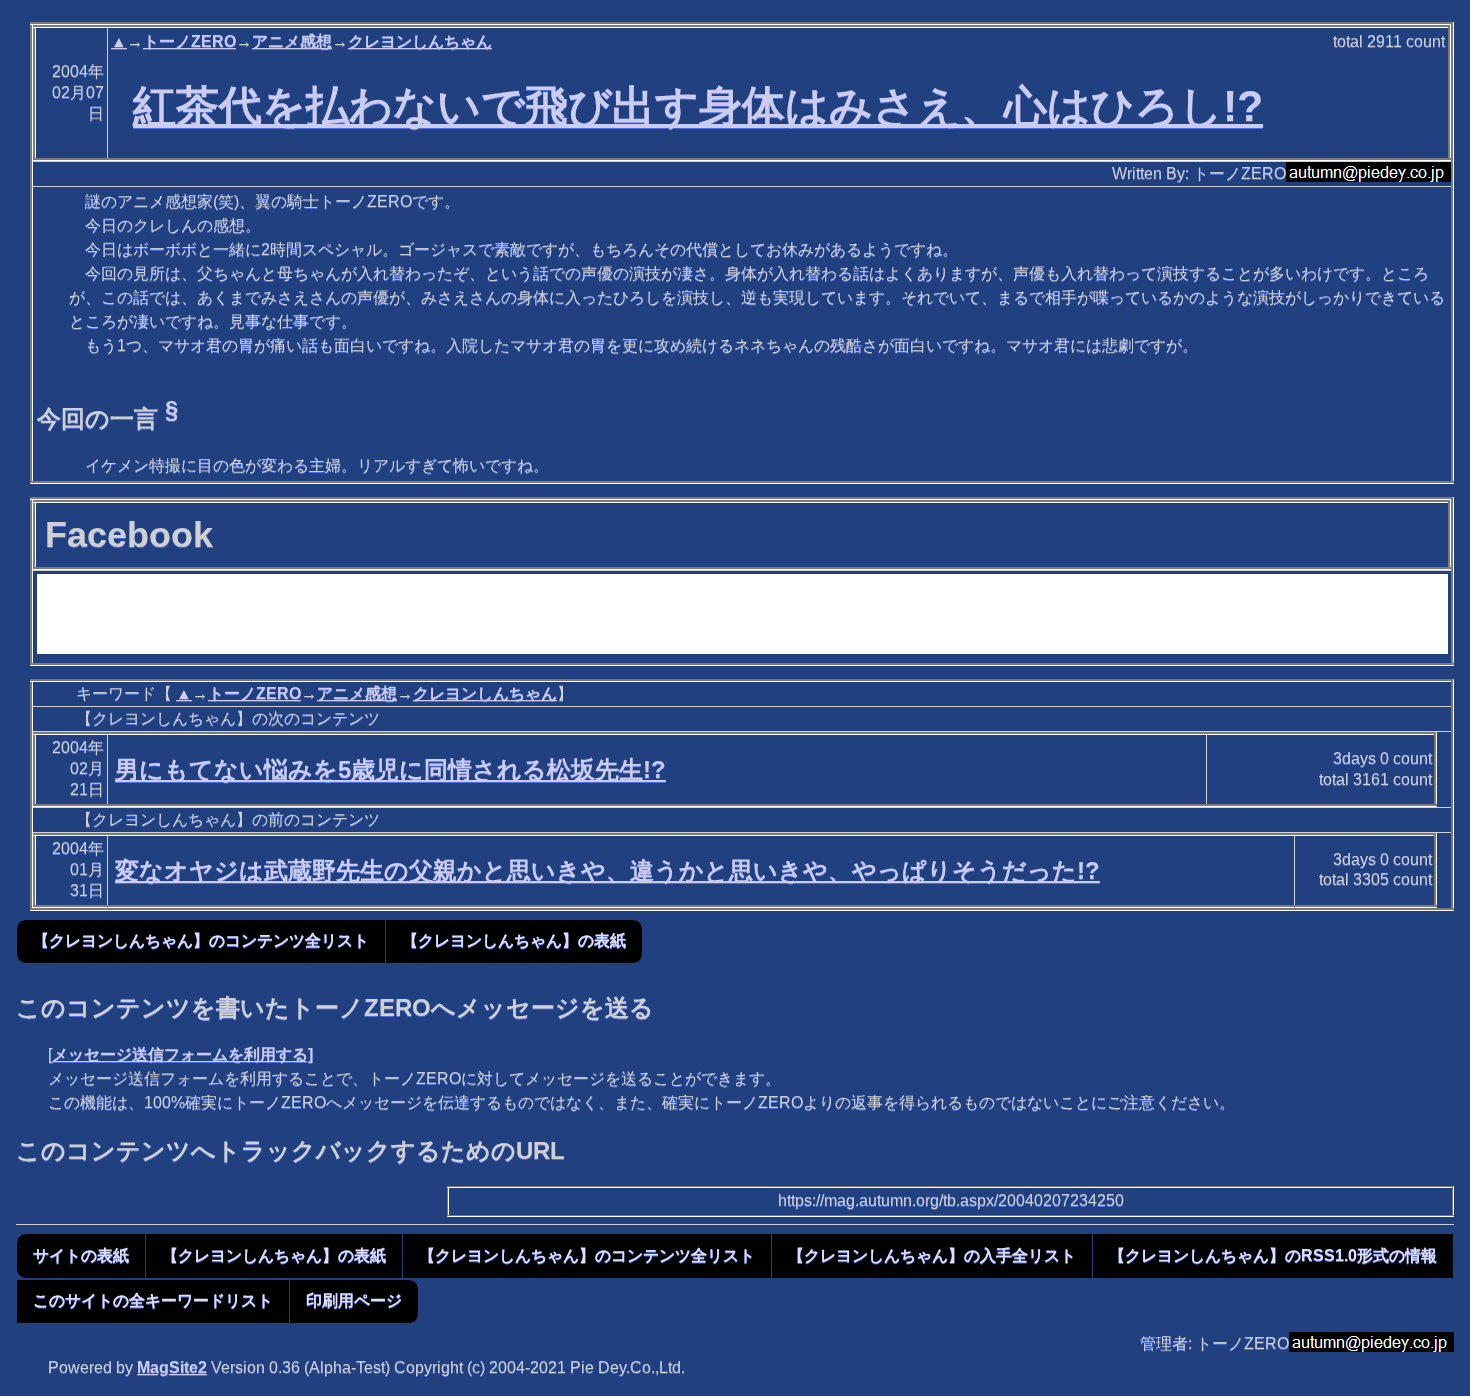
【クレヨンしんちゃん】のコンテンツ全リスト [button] (201, 940)
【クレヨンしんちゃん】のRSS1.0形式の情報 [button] (1273, 1255)
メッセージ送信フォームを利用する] (182, 1054)
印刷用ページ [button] (354, 1300)
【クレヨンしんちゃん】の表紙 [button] (514, 940)
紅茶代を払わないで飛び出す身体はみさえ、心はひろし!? (698, 106)
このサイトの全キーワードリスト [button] (153, 1300)
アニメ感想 (292, 41)
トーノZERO (189, 41)
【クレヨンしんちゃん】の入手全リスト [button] (932, 1255)
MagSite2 (172, 1367)
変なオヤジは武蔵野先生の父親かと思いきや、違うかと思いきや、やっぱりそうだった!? (607, 870)
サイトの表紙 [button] (81, 1255)
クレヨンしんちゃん (420, 41)
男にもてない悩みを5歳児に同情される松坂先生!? (390, 769)
